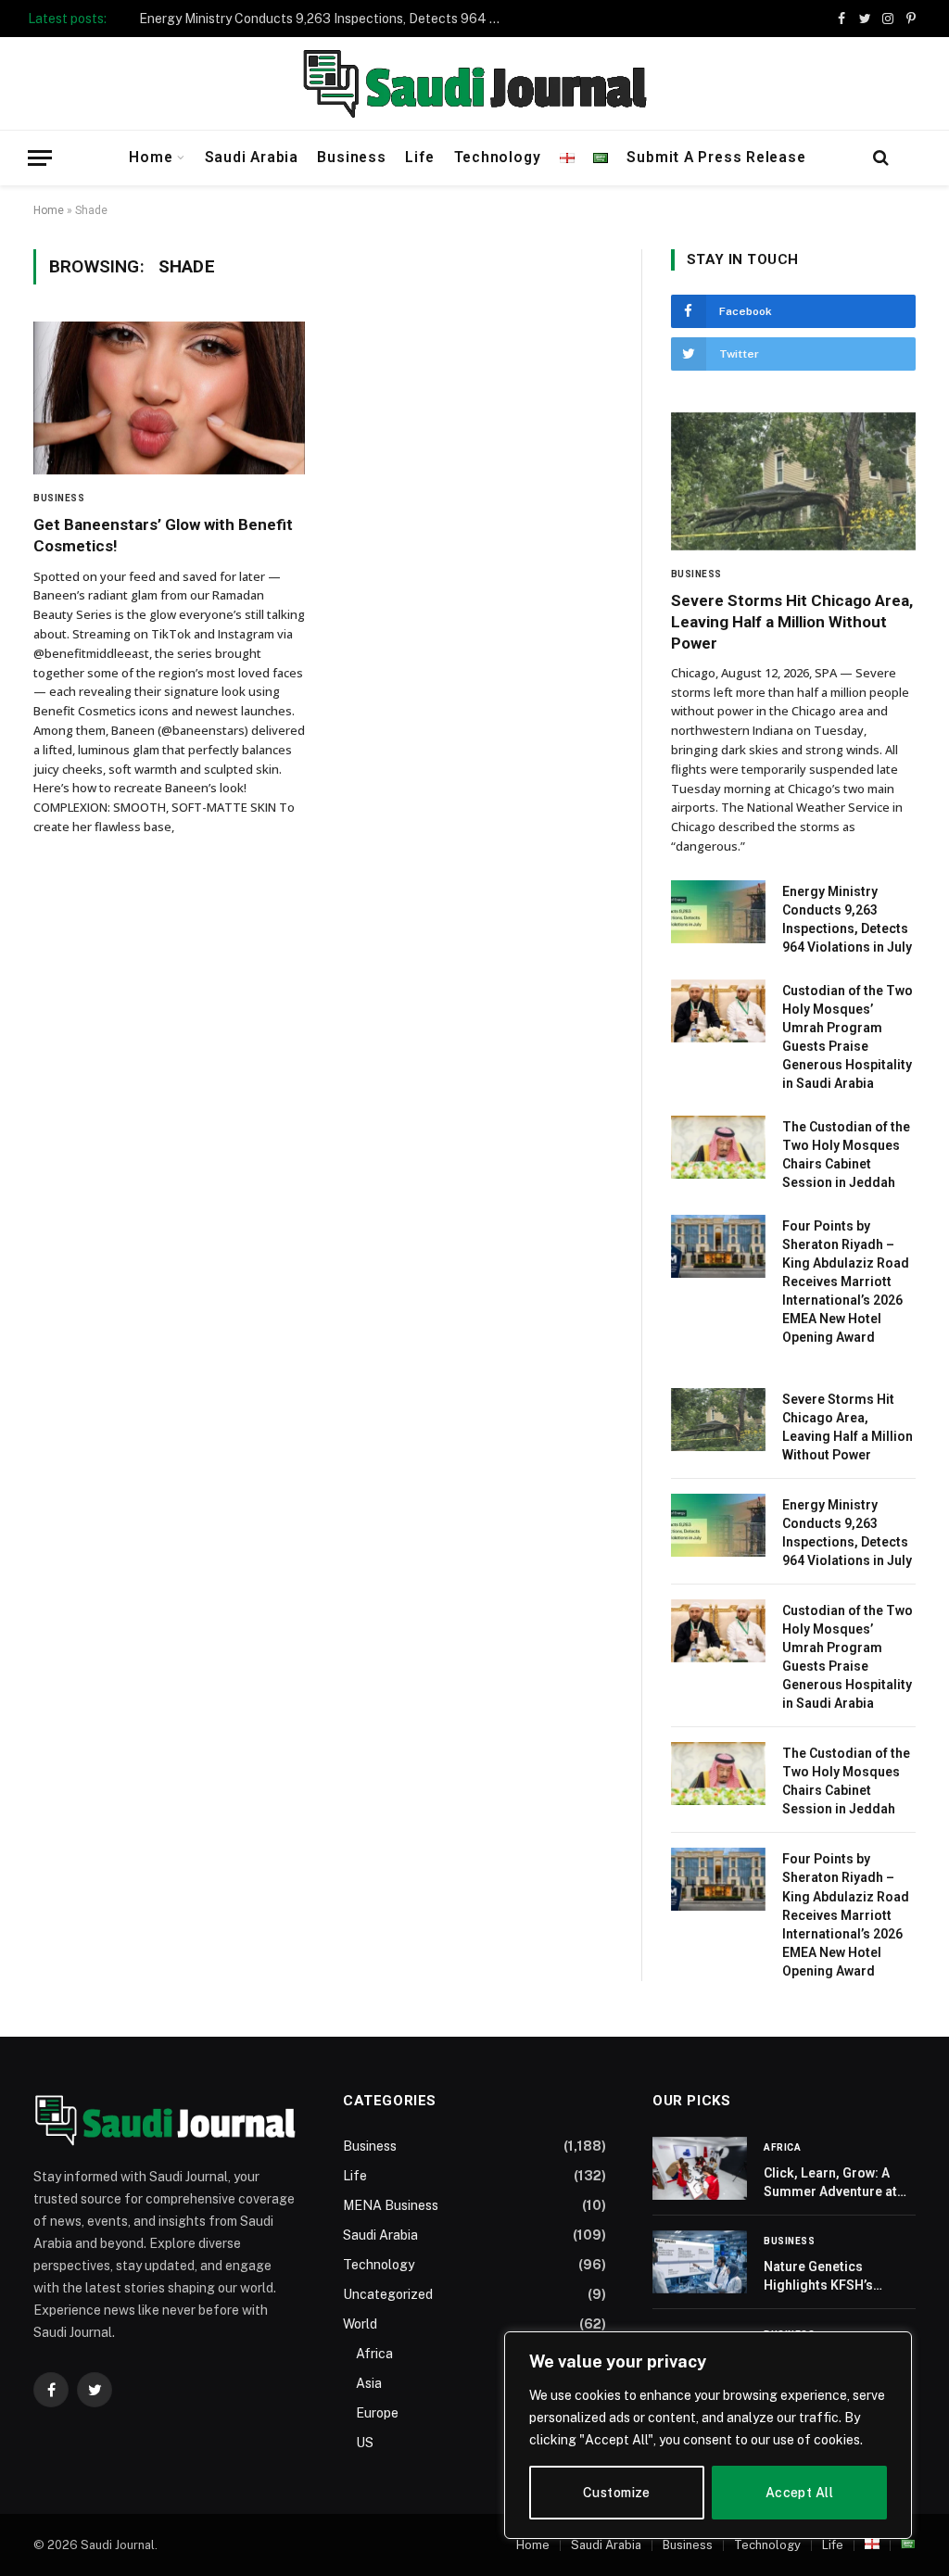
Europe (377, 2413)
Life (420, 158)
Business (351, 158)
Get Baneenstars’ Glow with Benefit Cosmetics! (163, 535)
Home (151, 158)
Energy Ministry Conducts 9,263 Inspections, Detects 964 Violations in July (324, 19)
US (365, 2443)
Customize (617, 2493)
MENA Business (391, 2205)
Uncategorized (388, 2294)
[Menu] (40, 158)
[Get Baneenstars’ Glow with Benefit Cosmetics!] (169, 398)
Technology (498, 158)
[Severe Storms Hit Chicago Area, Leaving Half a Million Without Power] (793, 481)
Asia (369, 2383)
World (360, 2324)
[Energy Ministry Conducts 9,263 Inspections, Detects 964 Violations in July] (718, 912)
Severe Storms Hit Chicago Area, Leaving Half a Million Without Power (792, 622)
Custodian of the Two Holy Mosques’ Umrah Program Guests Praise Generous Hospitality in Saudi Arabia (848, 1037)
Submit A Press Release (716, 158)
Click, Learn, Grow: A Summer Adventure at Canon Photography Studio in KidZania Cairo (838, 2183)
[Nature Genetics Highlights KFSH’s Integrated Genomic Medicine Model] (700, 2262)
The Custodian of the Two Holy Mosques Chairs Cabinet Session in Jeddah (846, 1155)
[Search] (881, 158)
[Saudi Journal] (474, 83)
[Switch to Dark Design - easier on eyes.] (911, 158)
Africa (374, 2354)
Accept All (799, 2493)
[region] (708, 2435)
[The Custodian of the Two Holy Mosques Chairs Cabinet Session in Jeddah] (718, 1147)
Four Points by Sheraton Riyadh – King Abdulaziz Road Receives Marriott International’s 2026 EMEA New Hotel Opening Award (846, 1282)
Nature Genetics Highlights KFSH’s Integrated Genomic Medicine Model (825, 2277)
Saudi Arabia (252, 158)
